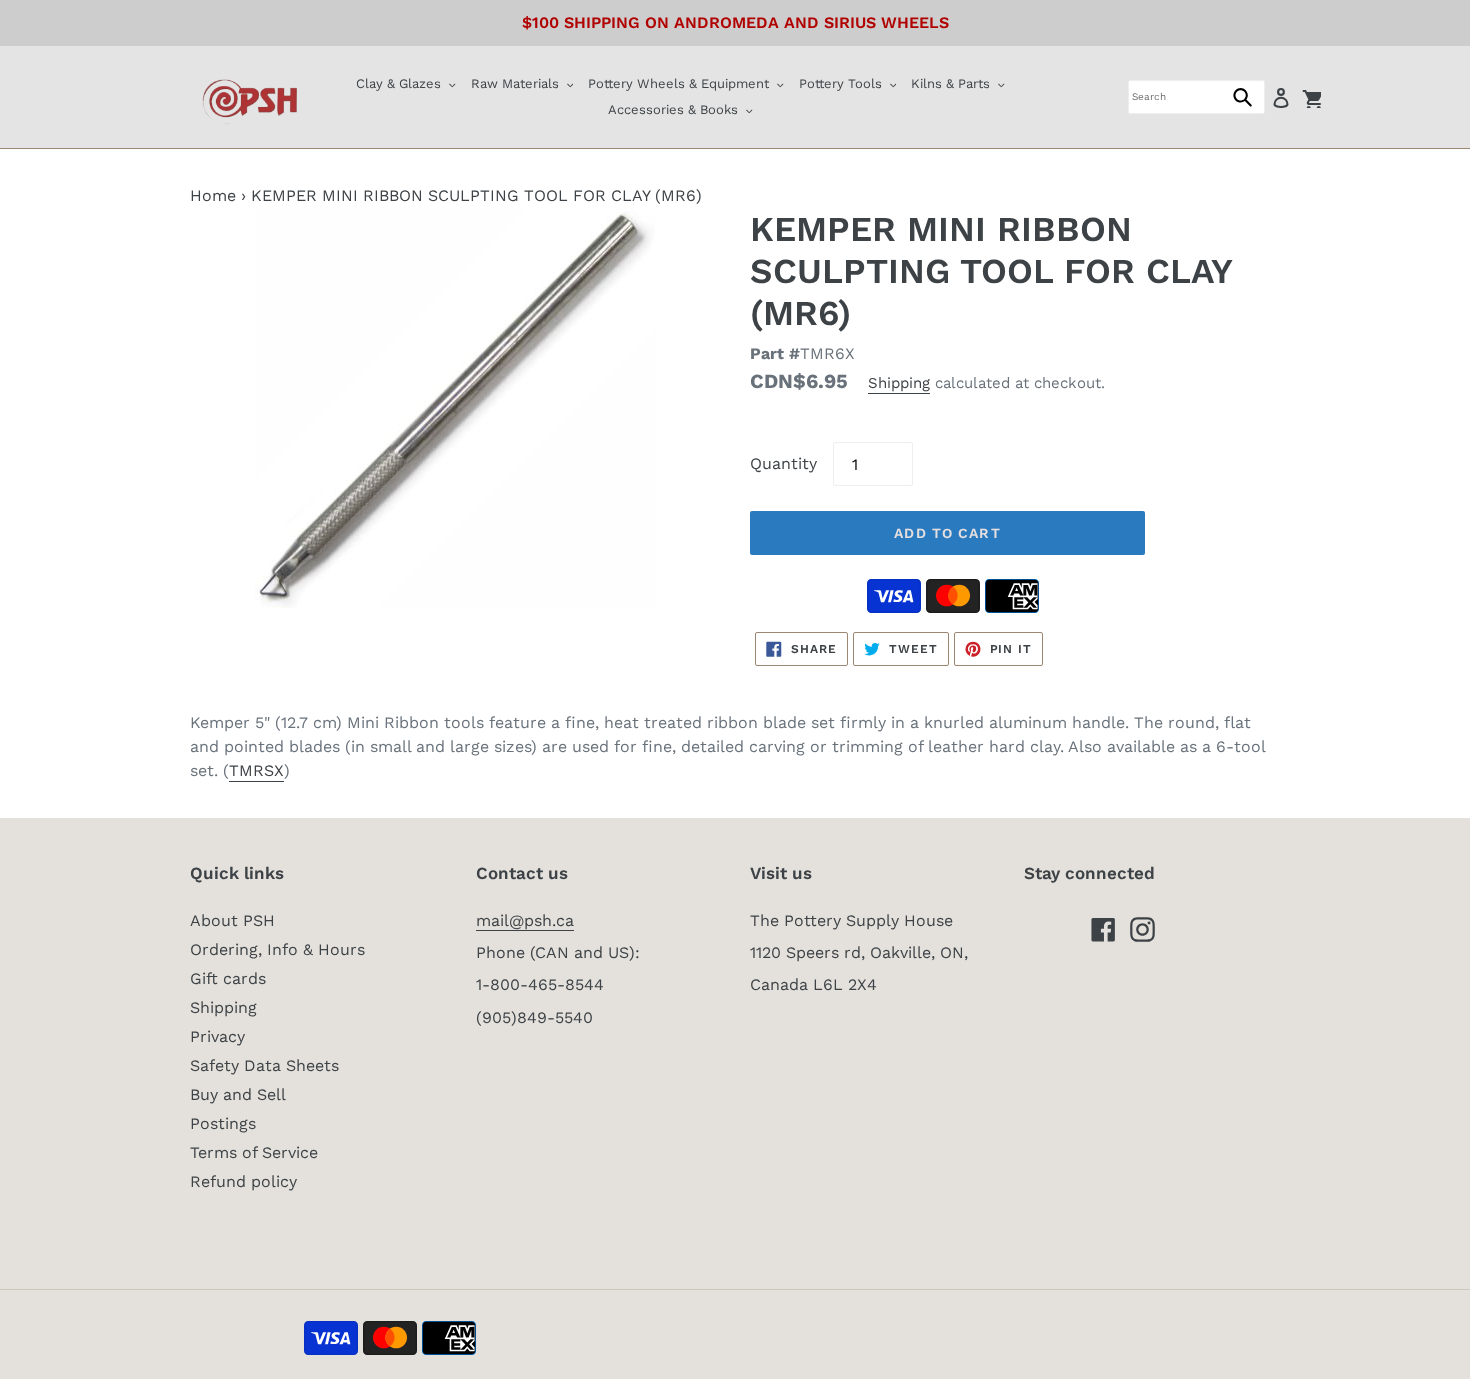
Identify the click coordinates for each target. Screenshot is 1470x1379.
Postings (223, 1123)
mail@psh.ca (525, 920)
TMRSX (256, 770)
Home (213, 195)
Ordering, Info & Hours (277, 949)
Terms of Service (254, 1152)
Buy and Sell (238, 1094)
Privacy (217, 1036)
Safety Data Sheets (264, 1065)
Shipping (899, 383)
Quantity (783, 463)
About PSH (232, 920)
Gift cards (228, 978)
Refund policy (243, 1181)
